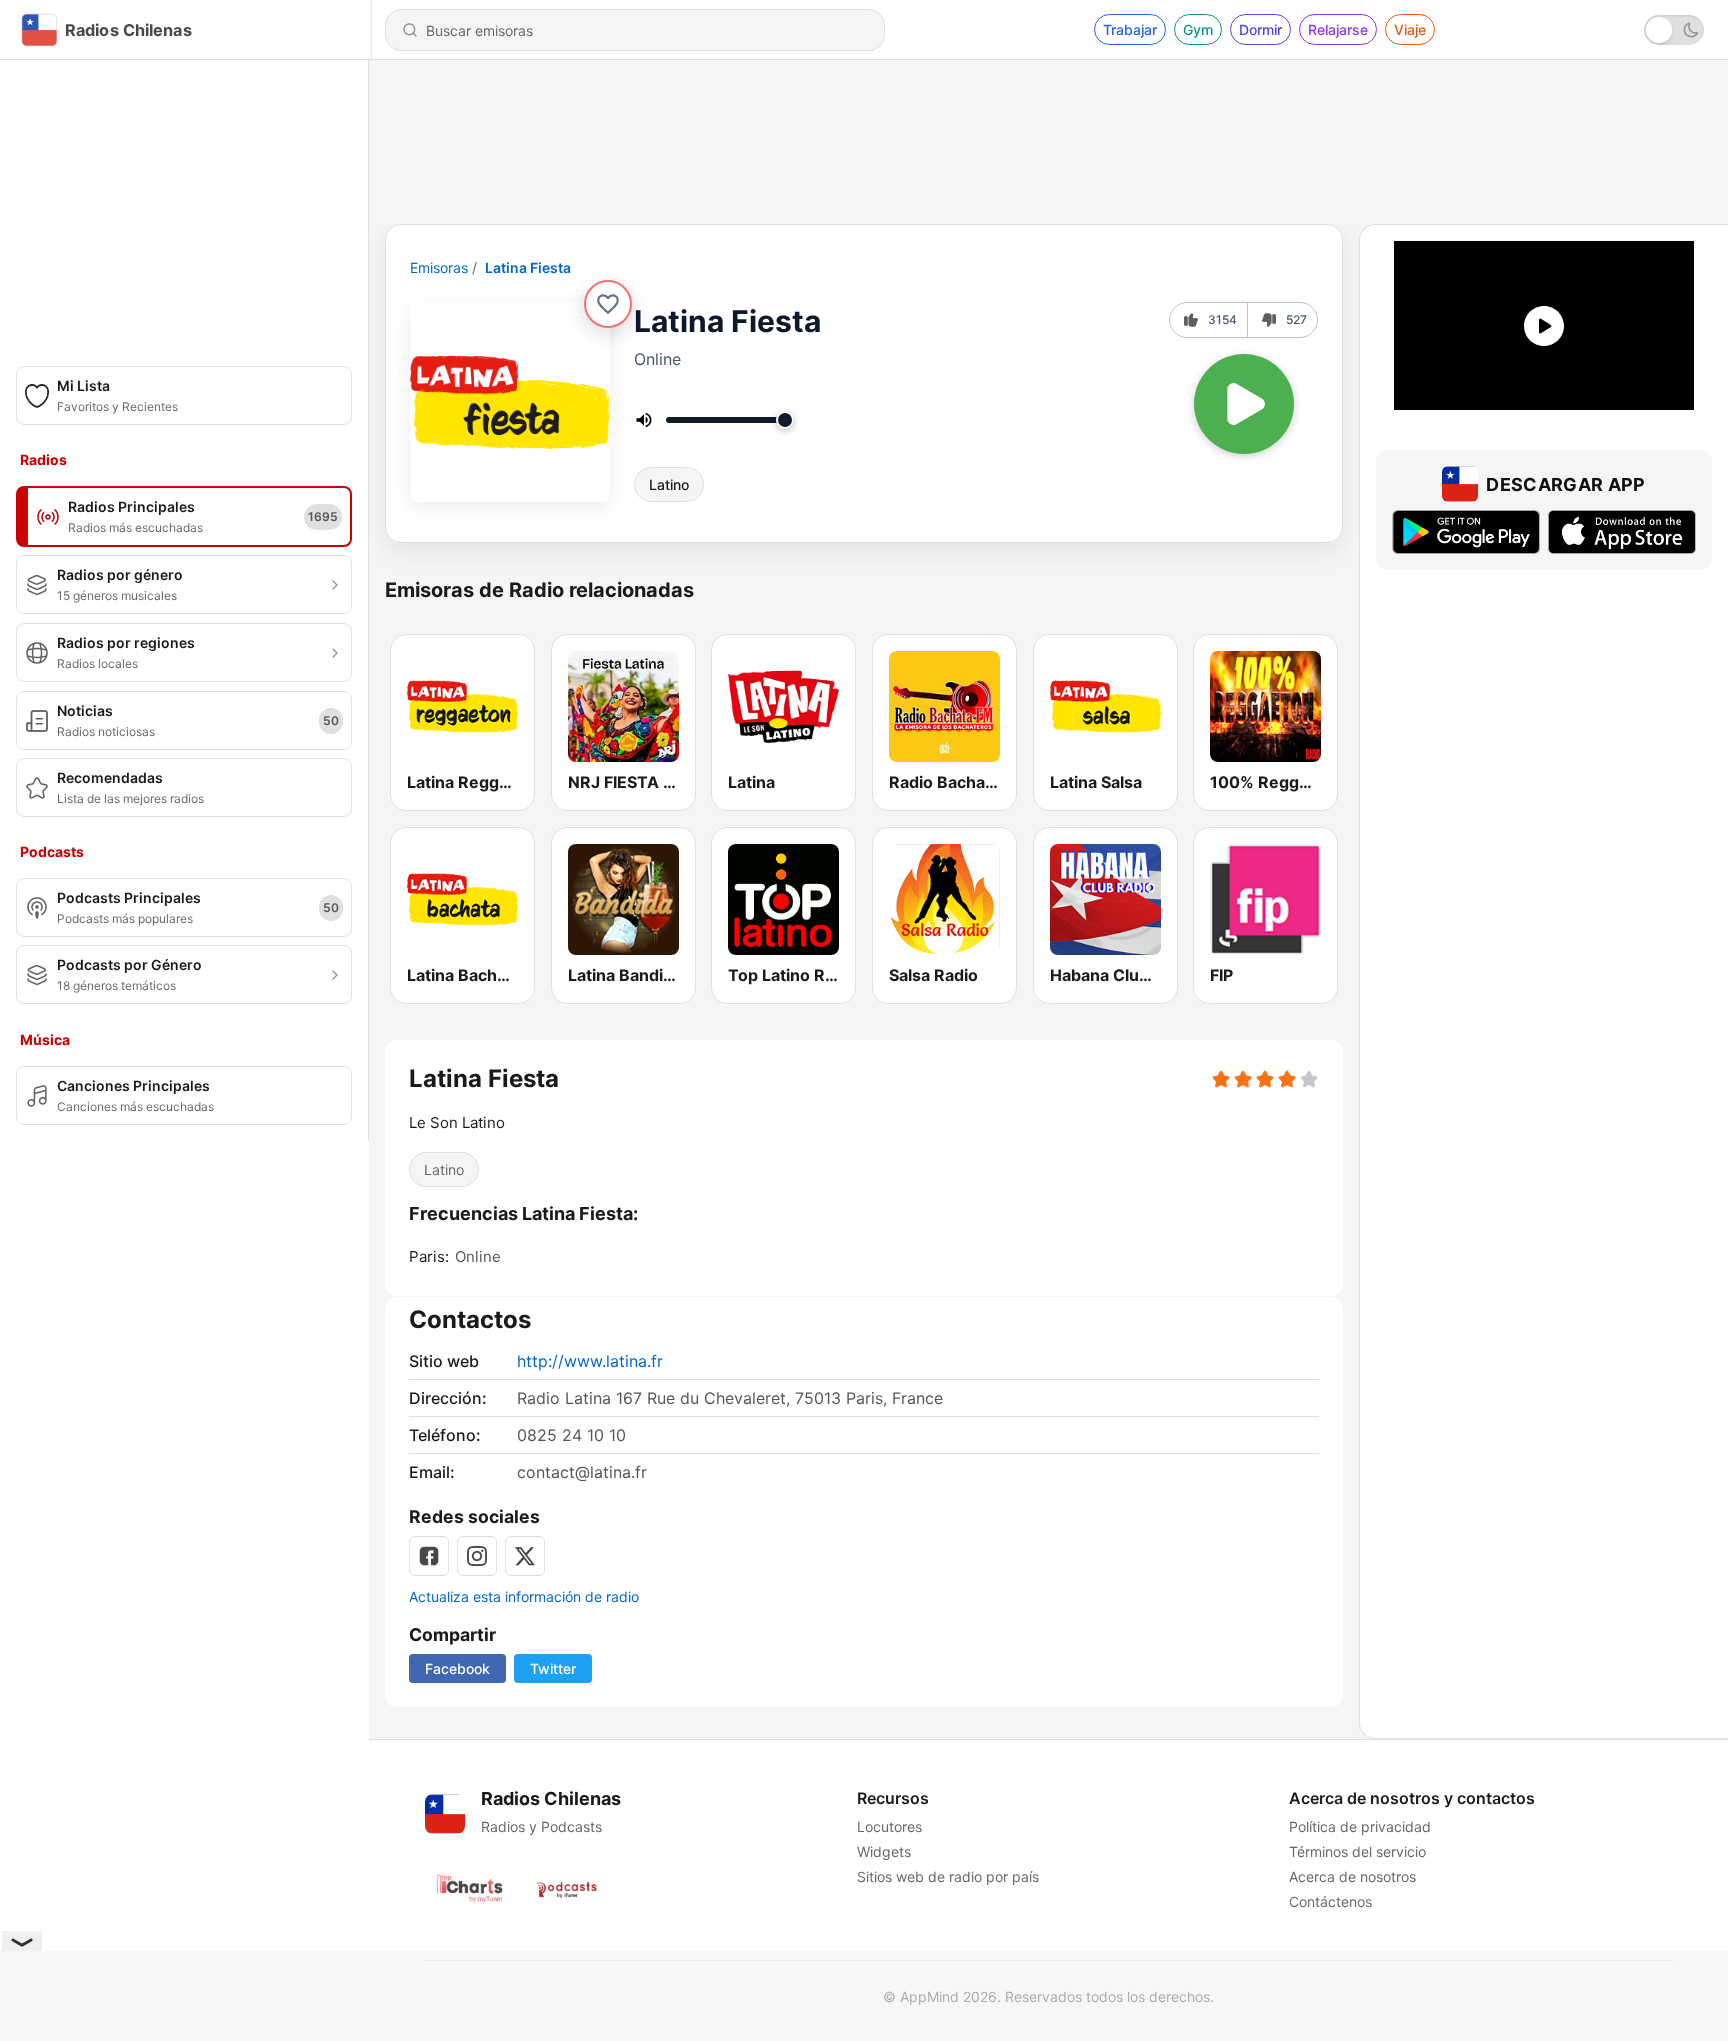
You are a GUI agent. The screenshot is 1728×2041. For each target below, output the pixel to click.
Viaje (1410, 29)
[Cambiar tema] (1674, 30)
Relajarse (1338, 29)
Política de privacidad (1360, 1826)
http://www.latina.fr (590, 1361)
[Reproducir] (1244, 404)
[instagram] (477, 1556)
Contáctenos (1330, 1901)
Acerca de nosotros (1352, 1876)
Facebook (457, 1668)
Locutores (889, 1826)
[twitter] (525, 1556)
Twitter (553, 1668)
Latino (669, 484)
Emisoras (439, 267)
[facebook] (429, 1556)
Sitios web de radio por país (948, 1876)
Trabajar (1130, 29)
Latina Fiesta (528, 267)
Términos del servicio (1357, 1851)
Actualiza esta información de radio (524, 1596)
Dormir (1260, 29)
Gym (1198, 29)
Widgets (884, 1851)
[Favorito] (608, 304)
